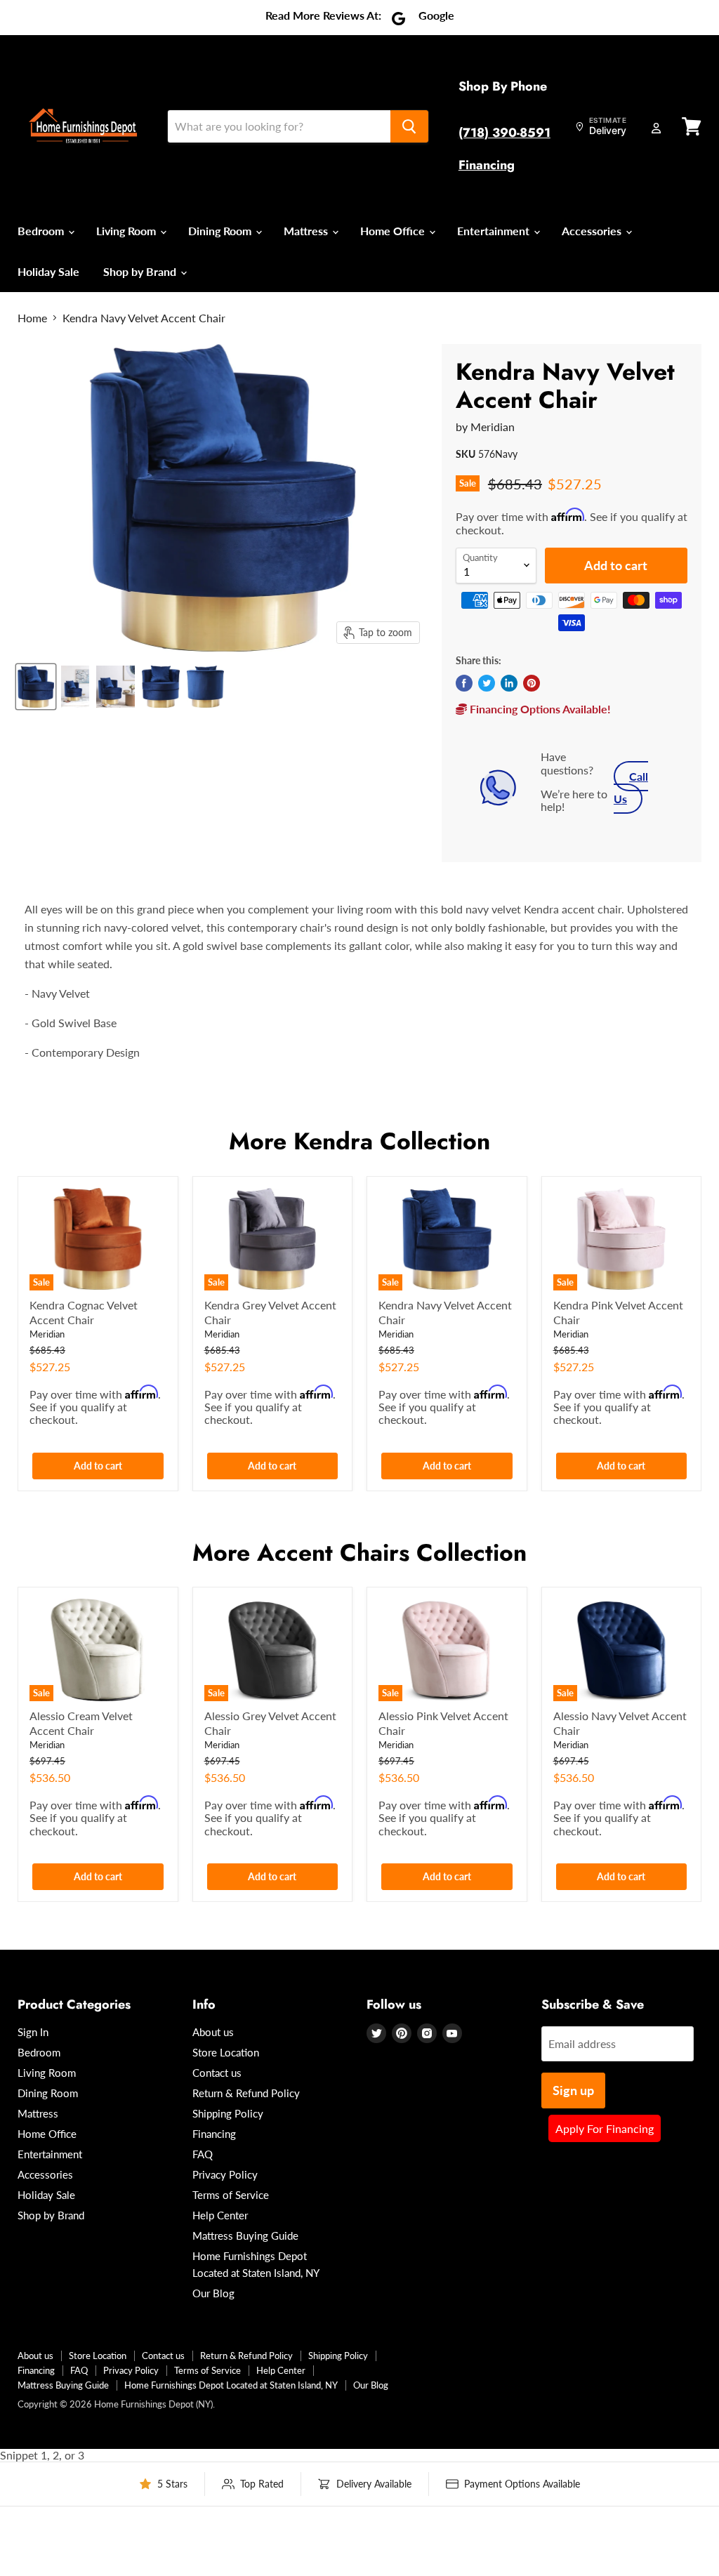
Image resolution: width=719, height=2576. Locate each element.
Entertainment (495, 231)
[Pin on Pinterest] (532, 683)
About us (213, 2032)
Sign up (573, 2090)
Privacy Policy (225, 2174)
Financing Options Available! (539, 709)
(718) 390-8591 (504, 133)
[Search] (409, 126)
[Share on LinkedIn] (509, 683)
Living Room (127, 231)
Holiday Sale (48, 271)
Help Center (220, 2215)
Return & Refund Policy (246, 2093)
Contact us (217, 2073)
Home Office (394, 231)
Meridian (493, 427)
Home (32, 318)
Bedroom (42, 231)
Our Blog (213, 2293)
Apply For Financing (605, 2128)
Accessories (593, 231)
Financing (487, 165)
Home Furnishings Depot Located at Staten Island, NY (231, 2385)
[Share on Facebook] (464, 683)
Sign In (33, 2032)
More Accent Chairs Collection (359, 1553)
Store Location (226, 2052)
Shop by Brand (141, 271)
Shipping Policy (228, 2113)
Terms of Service (231, 2195)
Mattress (307, 231)
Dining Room (221, 231)
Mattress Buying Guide (245, 2235)
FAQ (203, 2154)
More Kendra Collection (359, 1141)
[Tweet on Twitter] (487, 683)
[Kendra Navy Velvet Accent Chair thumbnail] (36, 687)
